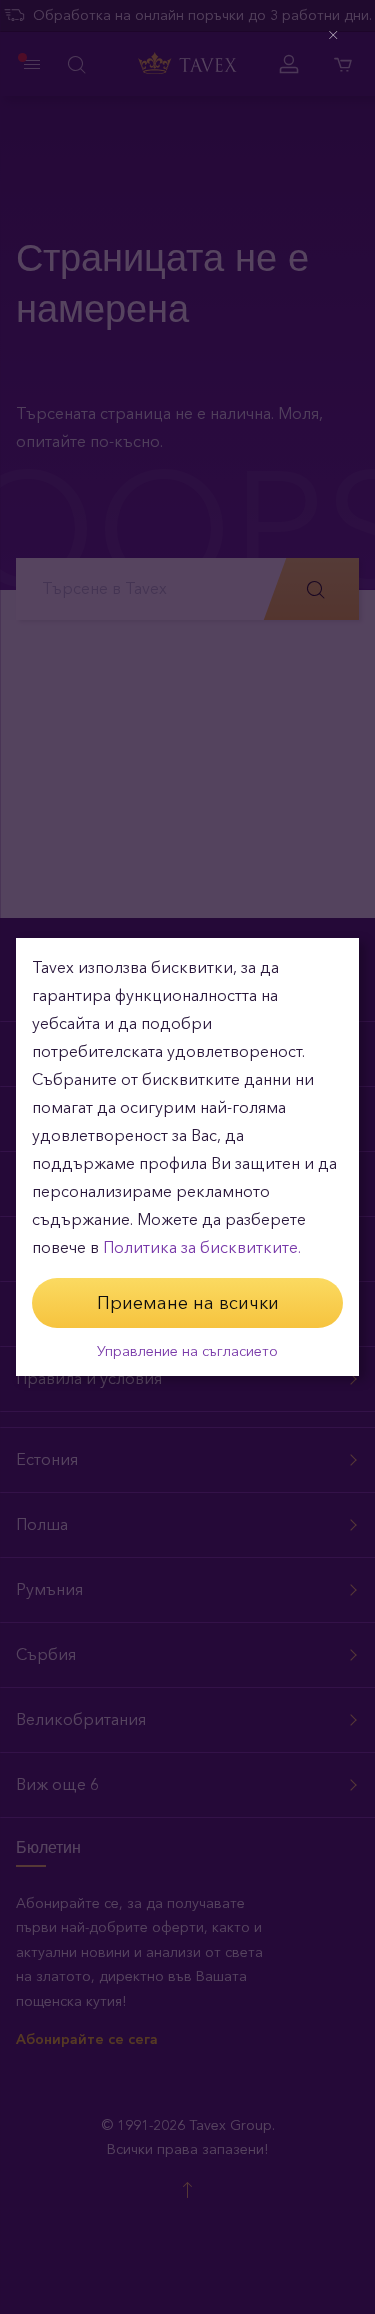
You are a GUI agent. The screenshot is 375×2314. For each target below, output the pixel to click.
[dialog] (187, 1157)
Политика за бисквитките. (202, 1247)
